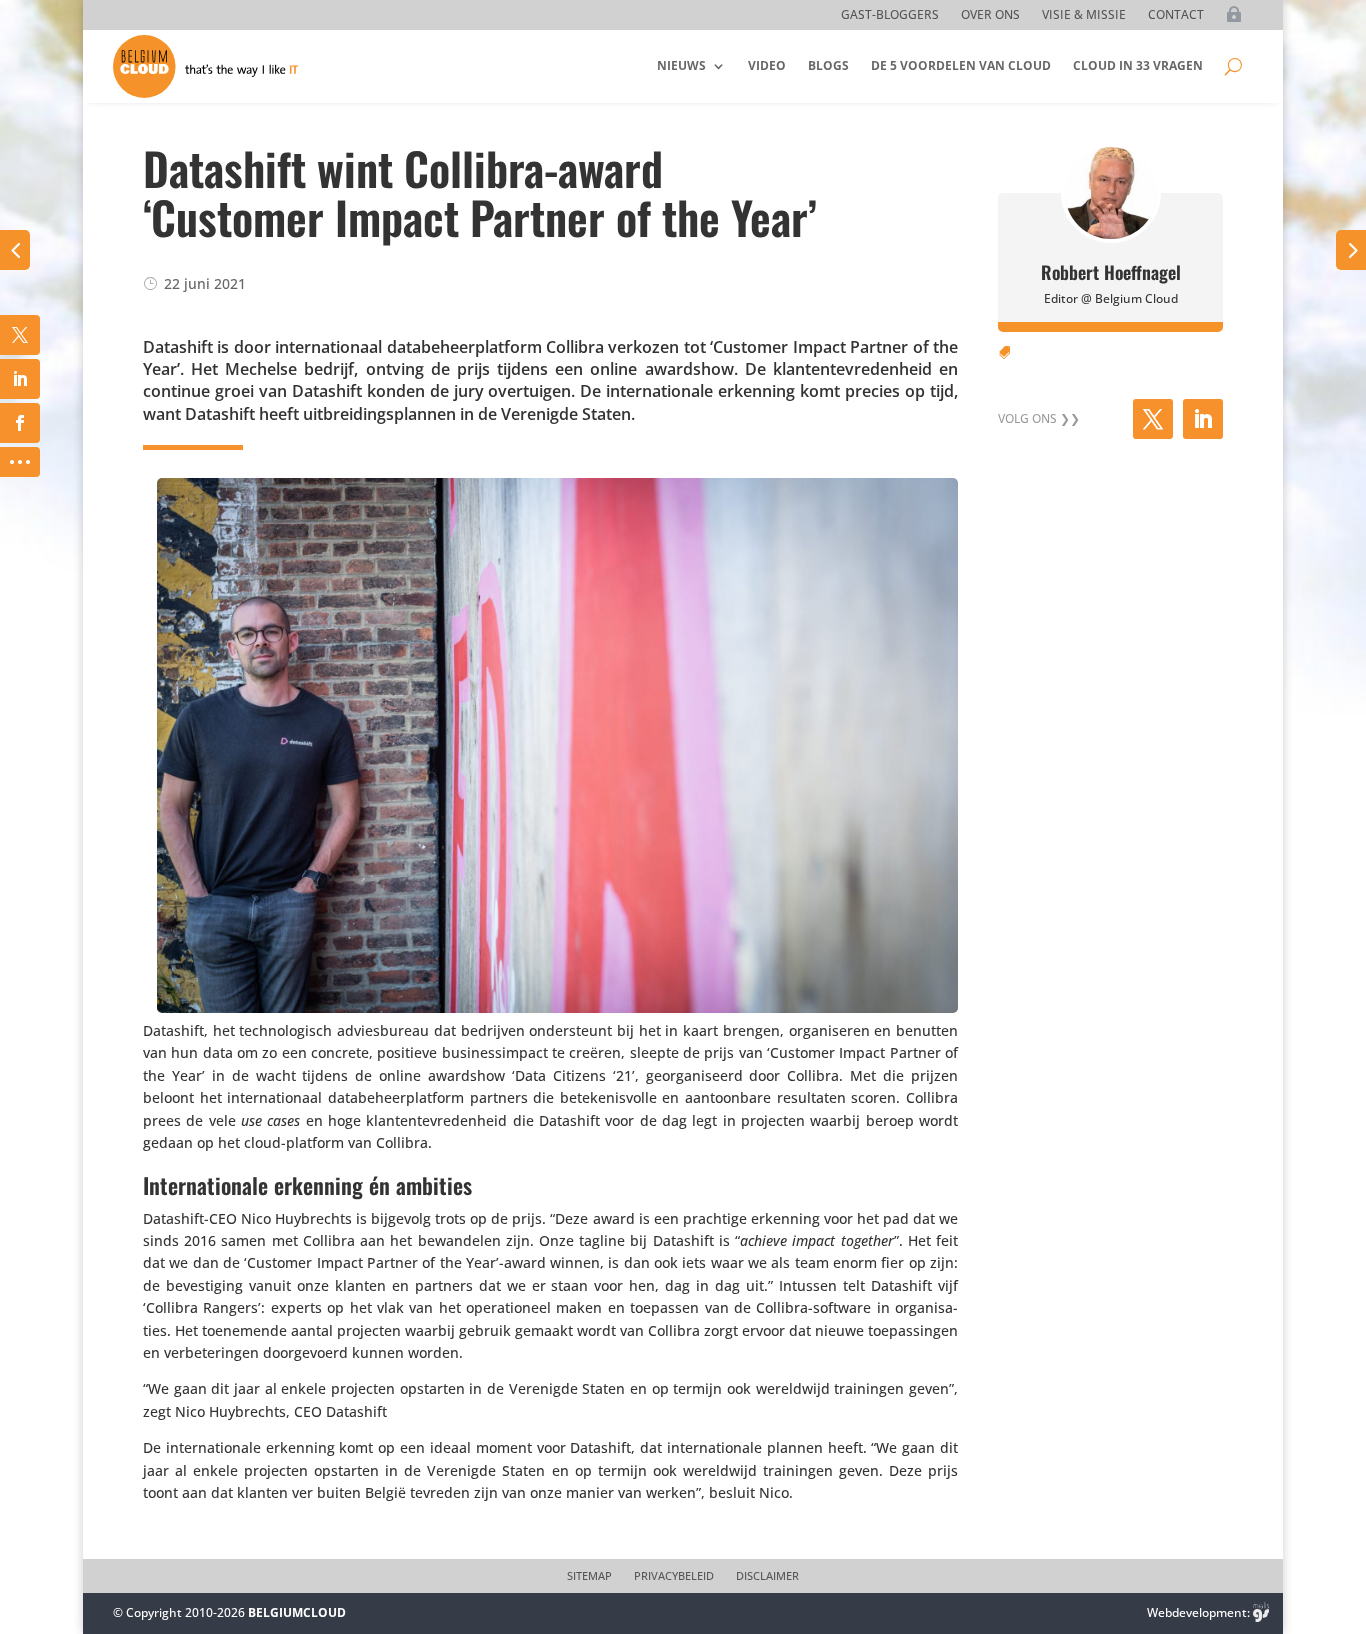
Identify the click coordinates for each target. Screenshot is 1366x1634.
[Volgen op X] (1153, 419)
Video (767, 65)
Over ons (990, 15)
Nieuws (681, 65)
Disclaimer (767, 1576)
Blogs (828, 65)
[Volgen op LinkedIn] (1203, 419)
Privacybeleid (674, 1576)
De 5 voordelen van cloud (961, 65)
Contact (1176, 15)
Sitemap (589, 1576)
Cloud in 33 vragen (1138, 65)
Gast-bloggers (890, 15)
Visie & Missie (1084, 15)
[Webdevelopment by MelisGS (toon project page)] (1261, 1612)
